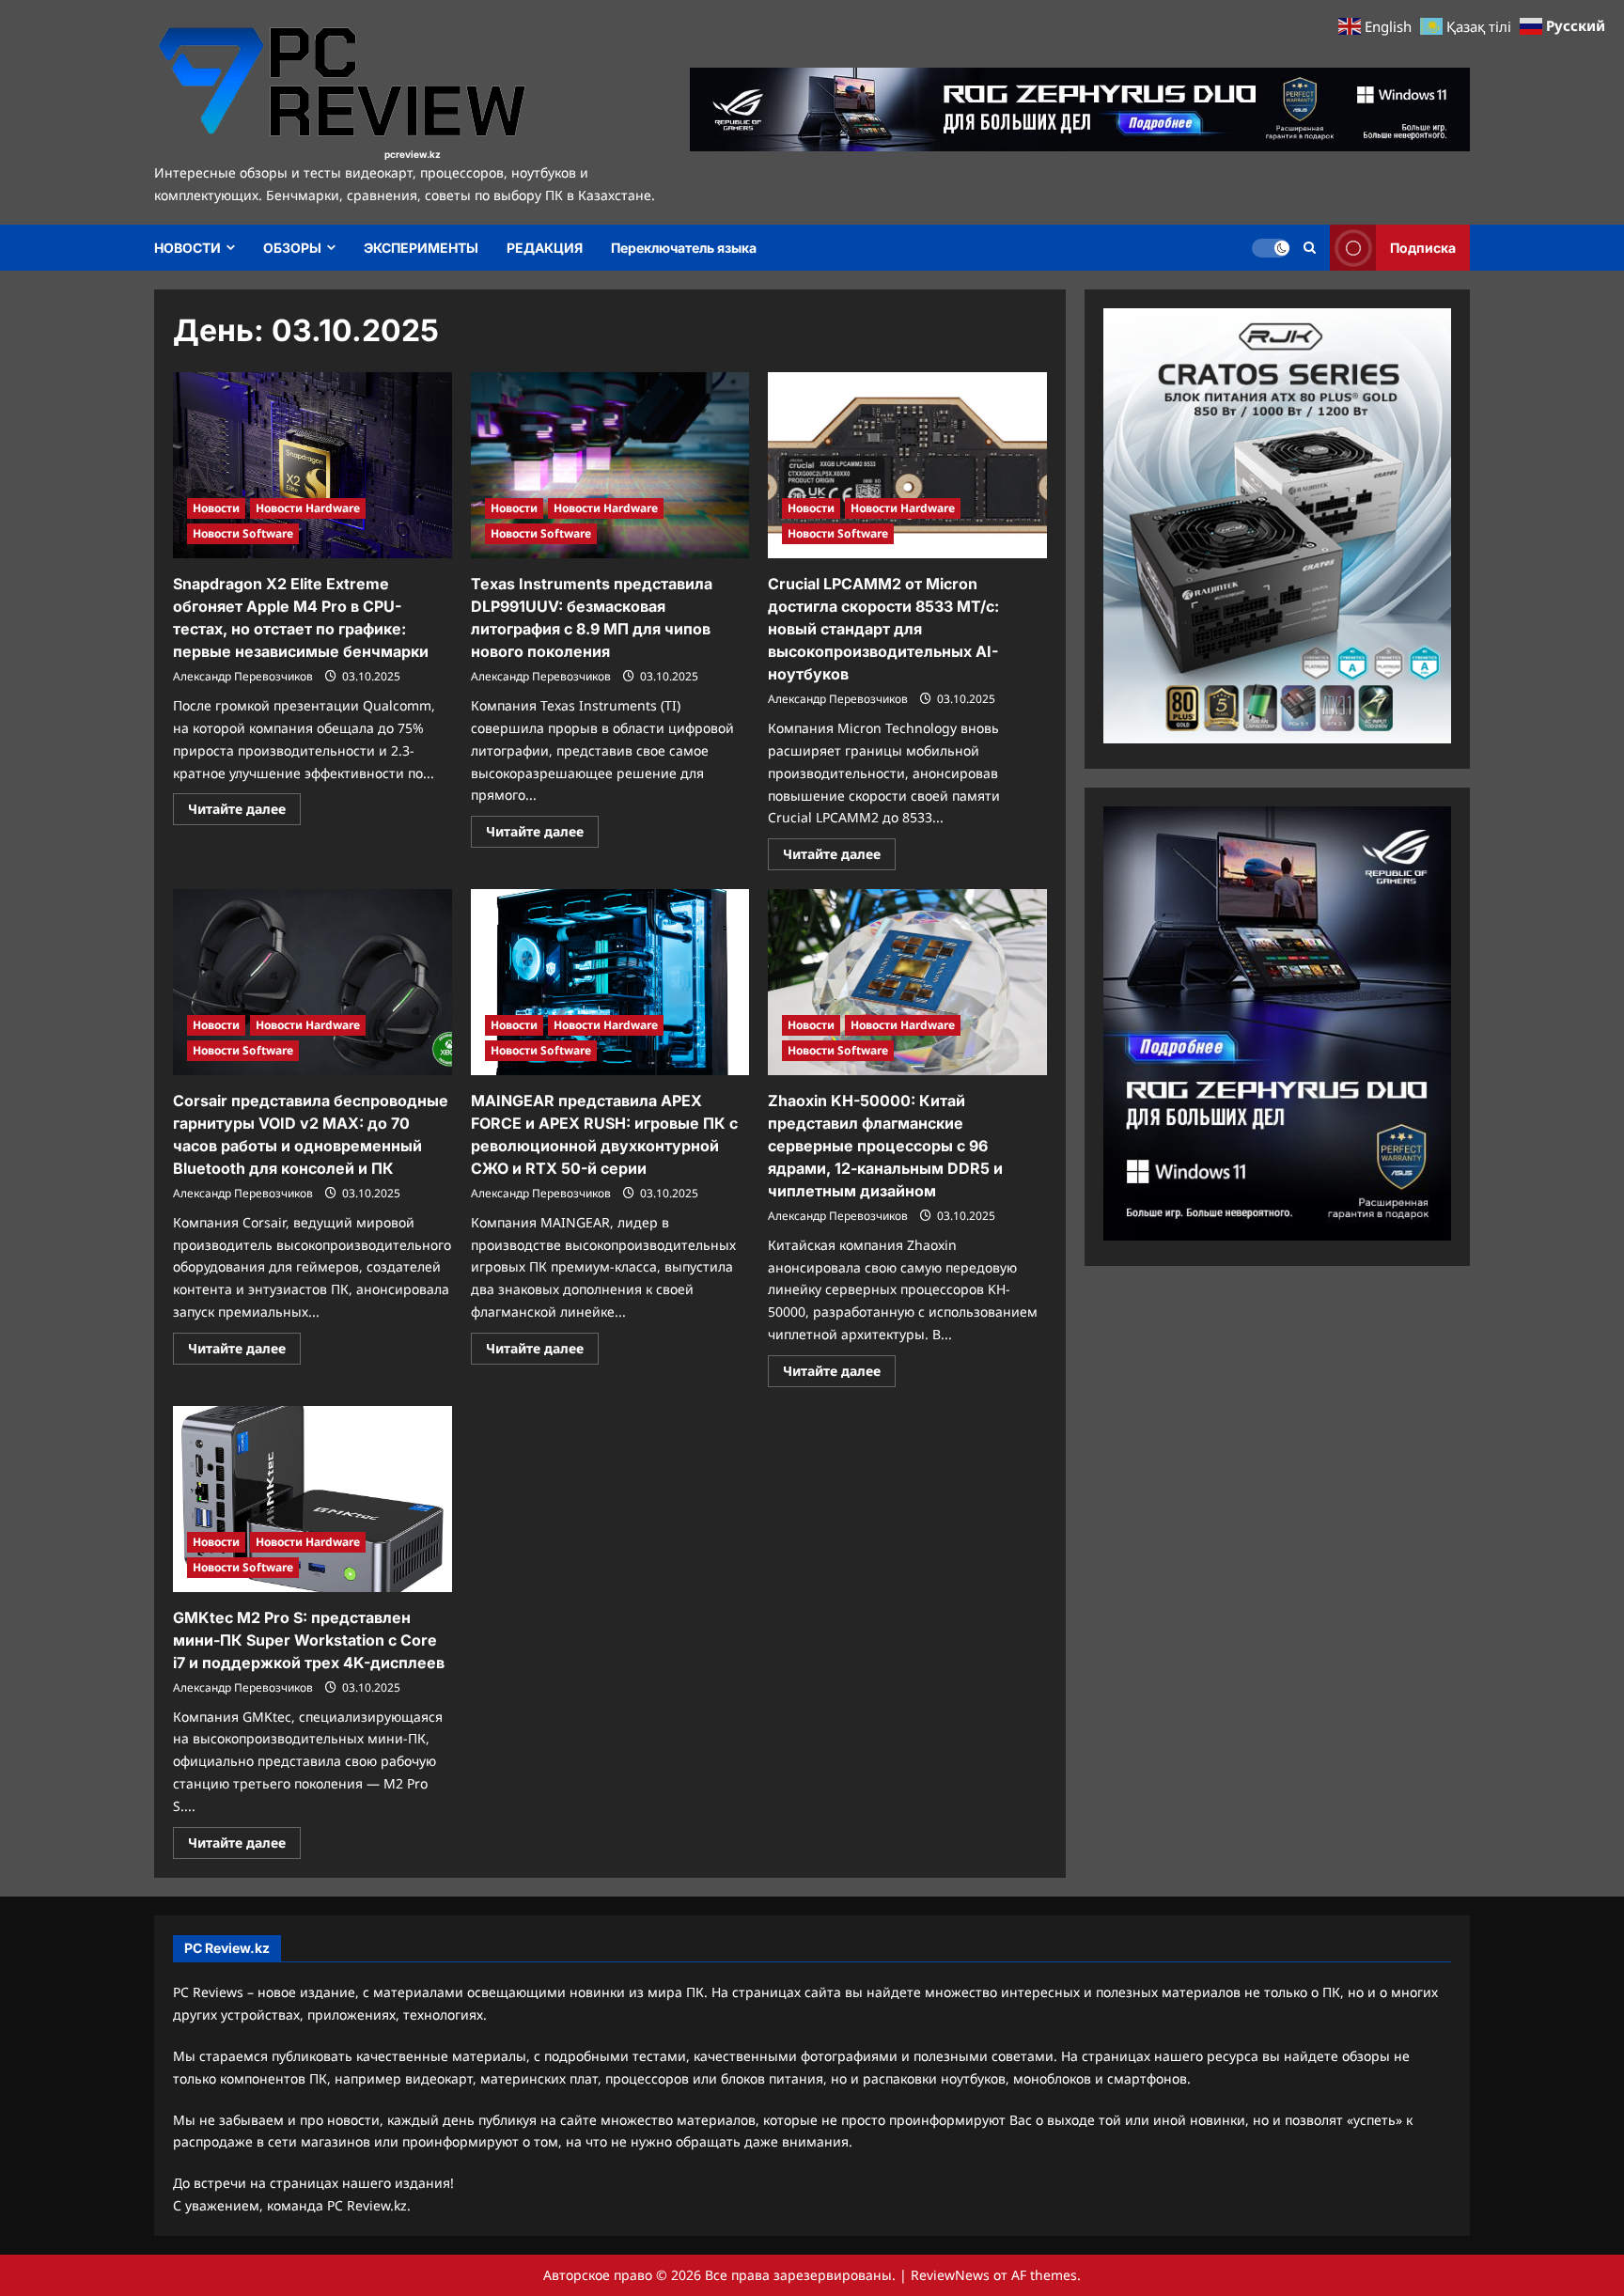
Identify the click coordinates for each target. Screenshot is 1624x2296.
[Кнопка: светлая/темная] (1271, 248)
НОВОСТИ (187, 248)
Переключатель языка (684, 248)
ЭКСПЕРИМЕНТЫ (421, 248)
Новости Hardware (308, 508)
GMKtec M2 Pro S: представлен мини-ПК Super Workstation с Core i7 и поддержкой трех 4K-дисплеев (309, 1640)
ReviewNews (950, 2275)
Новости (216, 508)
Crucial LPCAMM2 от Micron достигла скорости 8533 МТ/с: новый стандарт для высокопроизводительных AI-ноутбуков (883, 629)
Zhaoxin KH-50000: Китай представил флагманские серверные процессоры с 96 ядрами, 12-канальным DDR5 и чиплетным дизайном (885, 1146)
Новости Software (243, 533)
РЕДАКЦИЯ (545, 248)
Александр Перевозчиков (243, 676)
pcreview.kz (413, 154)
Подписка (1423, 248)
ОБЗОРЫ (292, 248)
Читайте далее (244, 812)
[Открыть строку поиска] (1310, 248)
